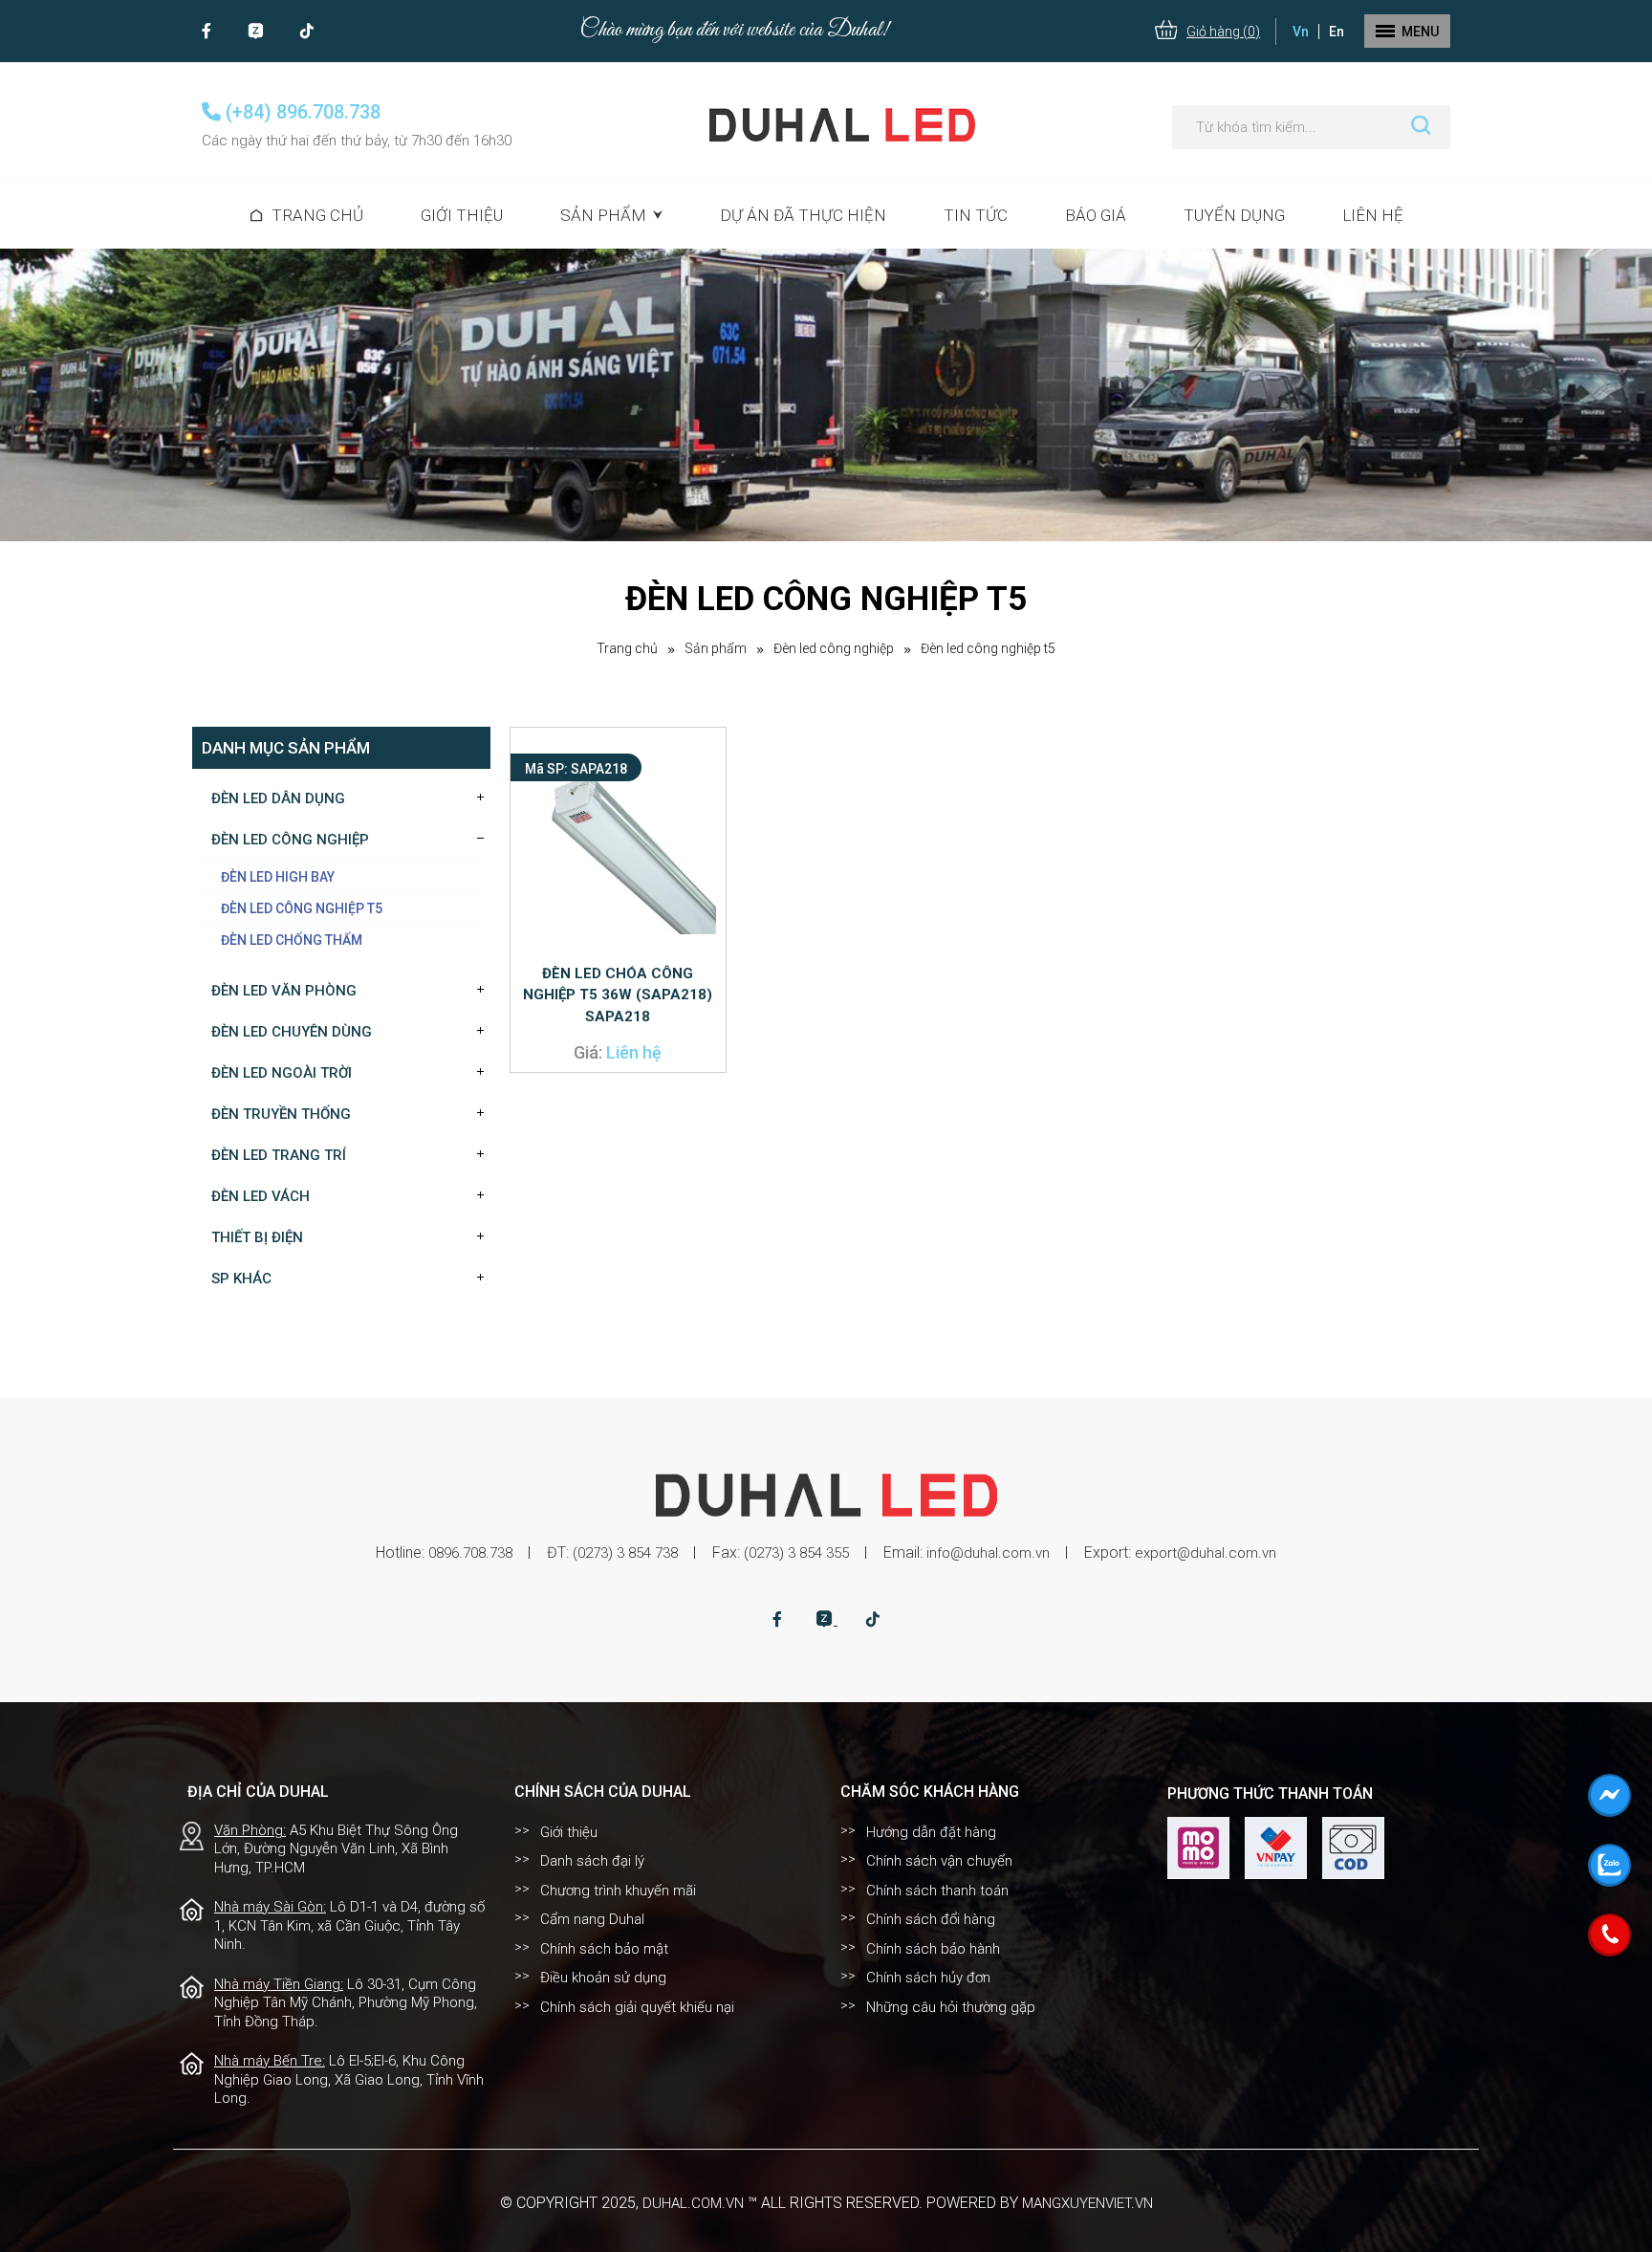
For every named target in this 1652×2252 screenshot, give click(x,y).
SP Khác (241, 1279)
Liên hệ (1373, 215)
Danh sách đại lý (592, 1861)
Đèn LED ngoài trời (282, 1073)
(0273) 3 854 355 (796, 1553)
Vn (1301, 32)
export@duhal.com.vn (1206, 1553)
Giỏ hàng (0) (1223, 32)
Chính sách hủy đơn (928, 1978)
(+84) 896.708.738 (301, 112)
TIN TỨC (976, 215)
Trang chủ (317, 215)
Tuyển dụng (1234, 215)
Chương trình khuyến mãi (618, 1891)
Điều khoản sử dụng (603, 1978)
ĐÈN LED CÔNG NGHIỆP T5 (988, 648)
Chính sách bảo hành (933, 1949)
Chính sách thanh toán (937, 1891)
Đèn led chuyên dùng (292, 1032)
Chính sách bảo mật (604, 1949)
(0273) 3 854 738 (625, 1553)
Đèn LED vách (261, 1196)
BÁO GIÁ (1096, 215)
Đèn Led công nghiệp (834, 648)
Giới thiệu (462, 215)
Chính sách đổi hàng (931, 1919)
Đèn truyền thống (281, 1114)
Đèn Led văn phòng (284, 991)
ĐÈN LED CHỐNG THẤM (292, 940)
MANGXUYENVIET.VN (1087, 2203)
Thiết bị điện (257, 1237)
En (1337, 32)
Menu (1420, 32)
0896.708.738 (470, 1553)
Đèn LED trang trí (279, 1155)
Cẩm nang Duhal (592, 1919)
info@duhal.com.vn (988, 1553)
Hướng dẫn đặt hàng (931, 1832)
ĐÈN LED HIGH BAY (278, 877)
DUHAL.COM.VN (693, 2203)
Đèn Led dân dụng (278, 798)
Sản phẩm (716, 648)
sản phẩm (603, 215)
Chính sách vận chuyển (939, 1861)
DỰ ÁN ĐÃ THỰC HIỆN (803, 215)
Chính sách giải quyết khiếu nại (637, 2007)
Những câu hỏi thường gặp (951, 2007)
